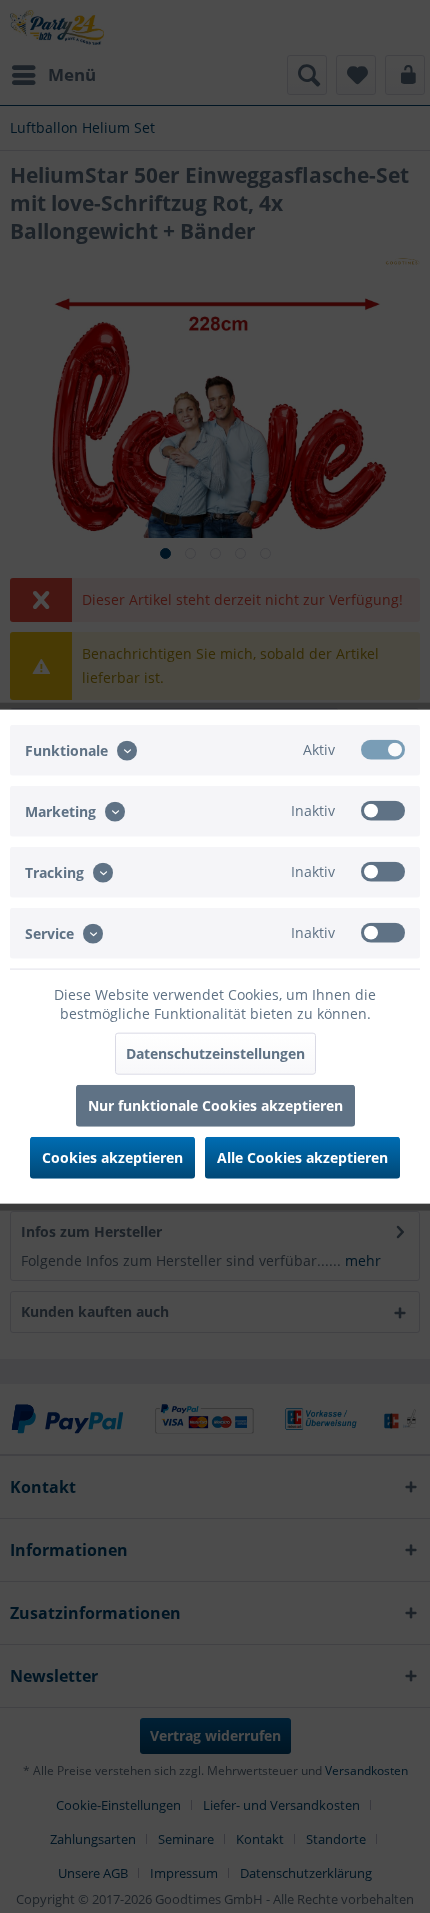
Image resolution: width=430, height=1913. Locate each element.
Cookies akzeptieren (112, 1157)
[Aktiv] (383, 749)
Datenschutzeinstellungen (215, 1053)
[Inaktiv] (383, 810)
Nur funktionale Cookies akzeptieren (215, 1105)
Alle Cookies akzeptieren (302, 1157)
